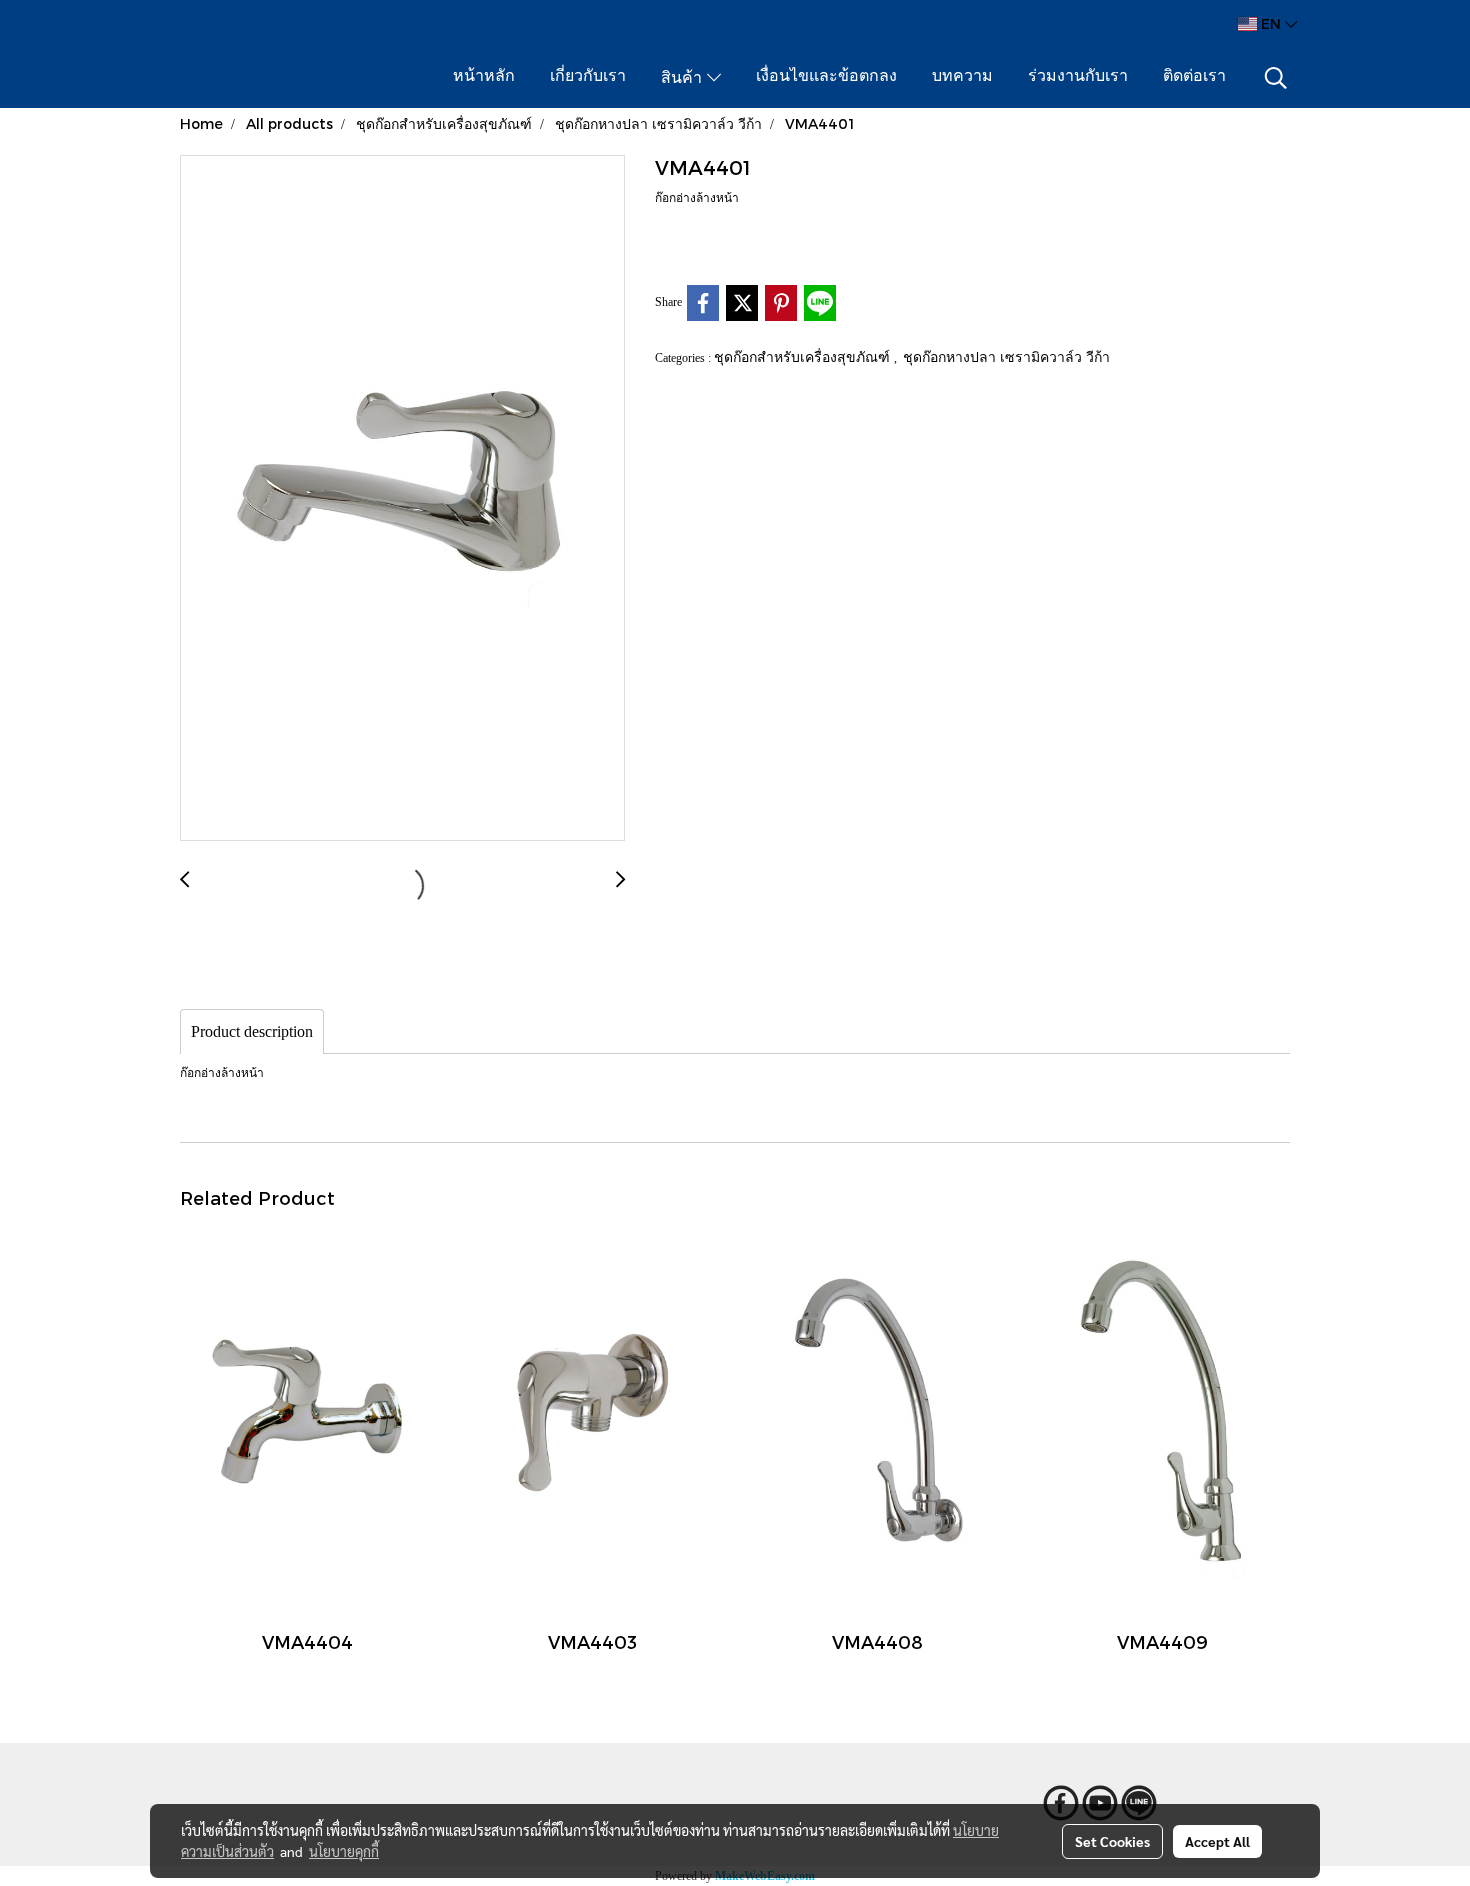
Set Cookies (1112, 1841)
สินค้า (684, 79)
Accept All (1217, 1841)
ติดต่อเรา (1194, 77)
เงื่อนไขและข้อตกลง (826, 77)
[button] (1276, 78)
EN (1271, 23)
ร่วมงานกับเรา (1078, 77)
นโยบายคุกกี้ (344, 1851)
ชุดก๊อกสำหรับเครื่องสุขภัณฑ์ (804, 356)
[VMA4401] (402, 499)
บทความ (962, 77)
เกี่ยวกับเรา (588, 77)
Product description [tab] (252, 1031)
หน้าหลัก (484, 77)
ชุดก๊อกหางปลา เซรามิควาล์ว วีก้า (1006, 356)
